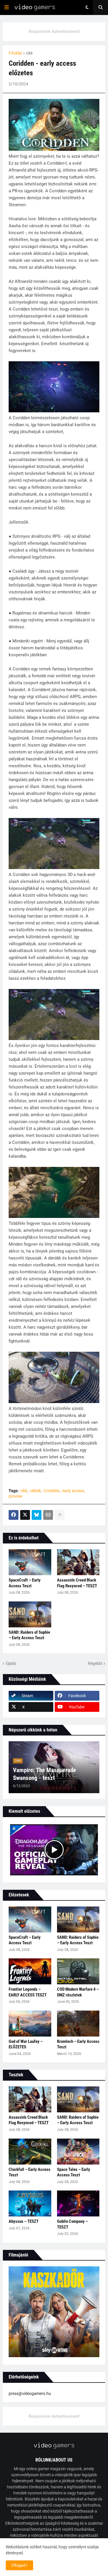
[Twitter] (25, 1515)
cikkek (35, 1491)
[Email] (48, 1515)
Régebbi (95, 1663)
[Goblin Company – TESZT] (78, 2203)
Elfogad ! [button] (19, 2565)
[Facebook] (14, 1515)
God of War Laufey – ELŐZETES (26, 2044)
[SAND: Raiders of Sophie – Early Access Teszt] (30, 1614)
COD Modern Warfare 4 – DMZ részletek (78, 1992)
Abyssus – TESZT (24, 2221)
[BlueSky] (37, 1515)
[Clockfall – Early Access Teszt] (30, 2152)
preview (16, 1496)
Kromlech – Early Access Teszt (78, 2044)
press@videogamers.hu (30, 2393)
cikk (29, 53)
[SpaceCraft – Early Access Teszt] (30, 1562)
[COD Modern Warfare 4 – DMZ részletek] (78, 1971)
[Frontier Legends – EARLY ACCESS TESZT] (30, 1971)
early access (73, 1491)
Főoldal (15, 53)
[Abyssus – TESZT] (30, 2203)
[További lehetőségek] (60, 1515)
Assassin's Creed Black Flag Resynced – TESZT (77, 1583)
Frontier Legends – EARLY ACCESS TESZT (28, 1992)
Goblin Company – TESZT (72, 2224)
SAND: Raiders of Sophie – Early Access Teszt (29, 1635)
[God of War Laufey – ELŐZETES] (30, 2024)
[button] (7, 7)
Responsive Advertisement (54, 31)
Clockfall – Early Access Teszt (30, 2172)
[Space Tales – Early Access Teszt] (78, 2152)
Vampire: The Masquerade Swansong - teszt (44, 1774)
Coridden (52, 1491)
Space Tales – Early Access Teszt (74, 2172)
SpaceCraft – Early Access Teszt (25, 1583)
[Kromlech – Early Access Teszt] (78, 2024)
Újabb (11, 1663)
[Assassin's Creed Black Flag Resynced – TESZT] (78, 1562)
